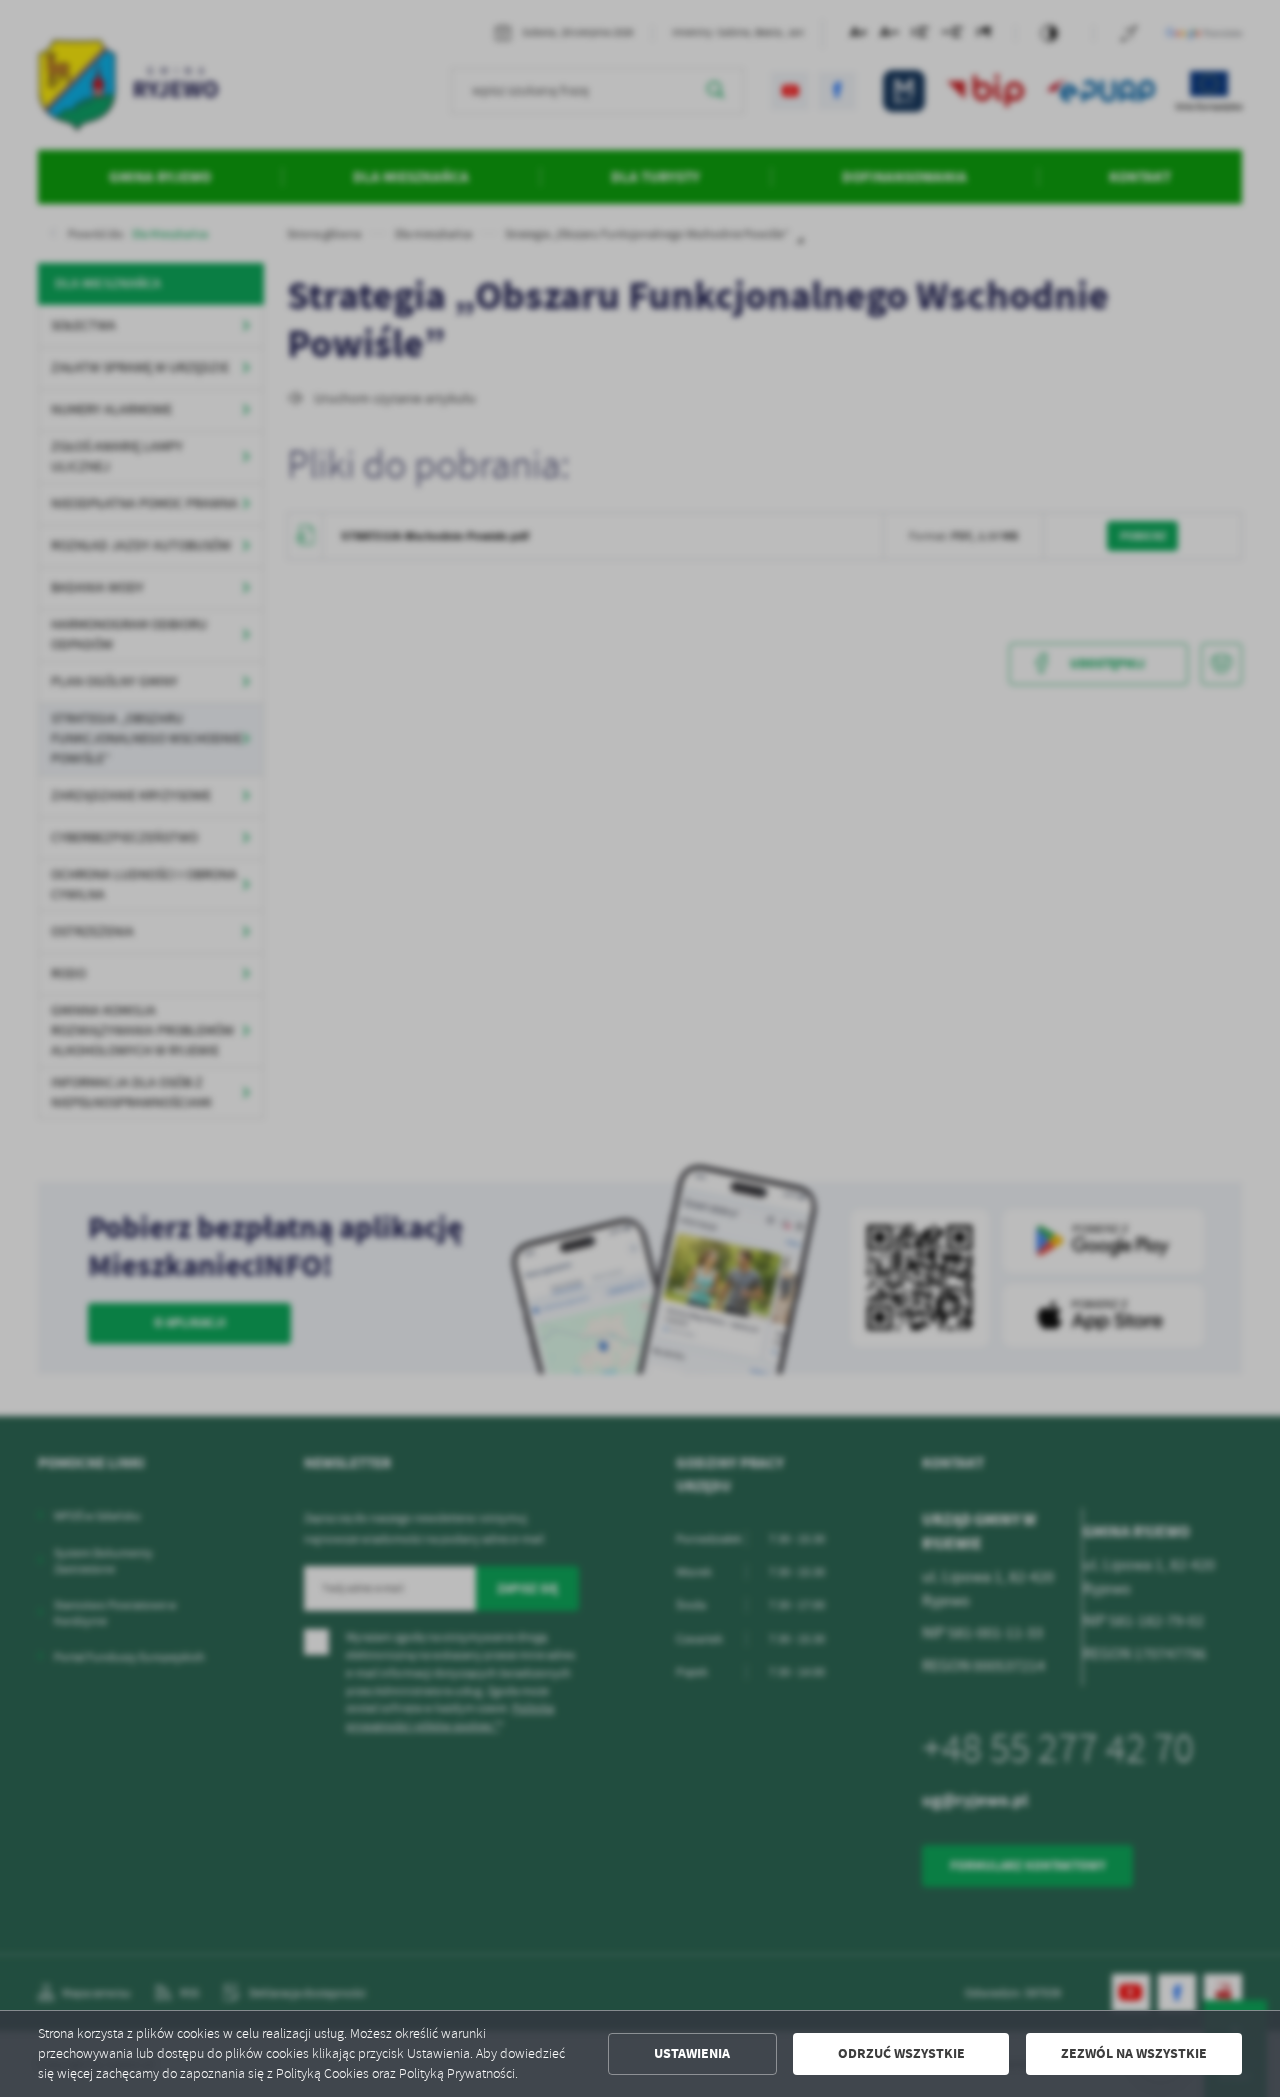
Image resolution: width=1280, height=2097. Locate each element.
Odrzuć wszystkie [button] (901, 2053)
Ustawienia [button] (692, 2053)
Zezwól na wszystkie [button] (1134, 2053)
